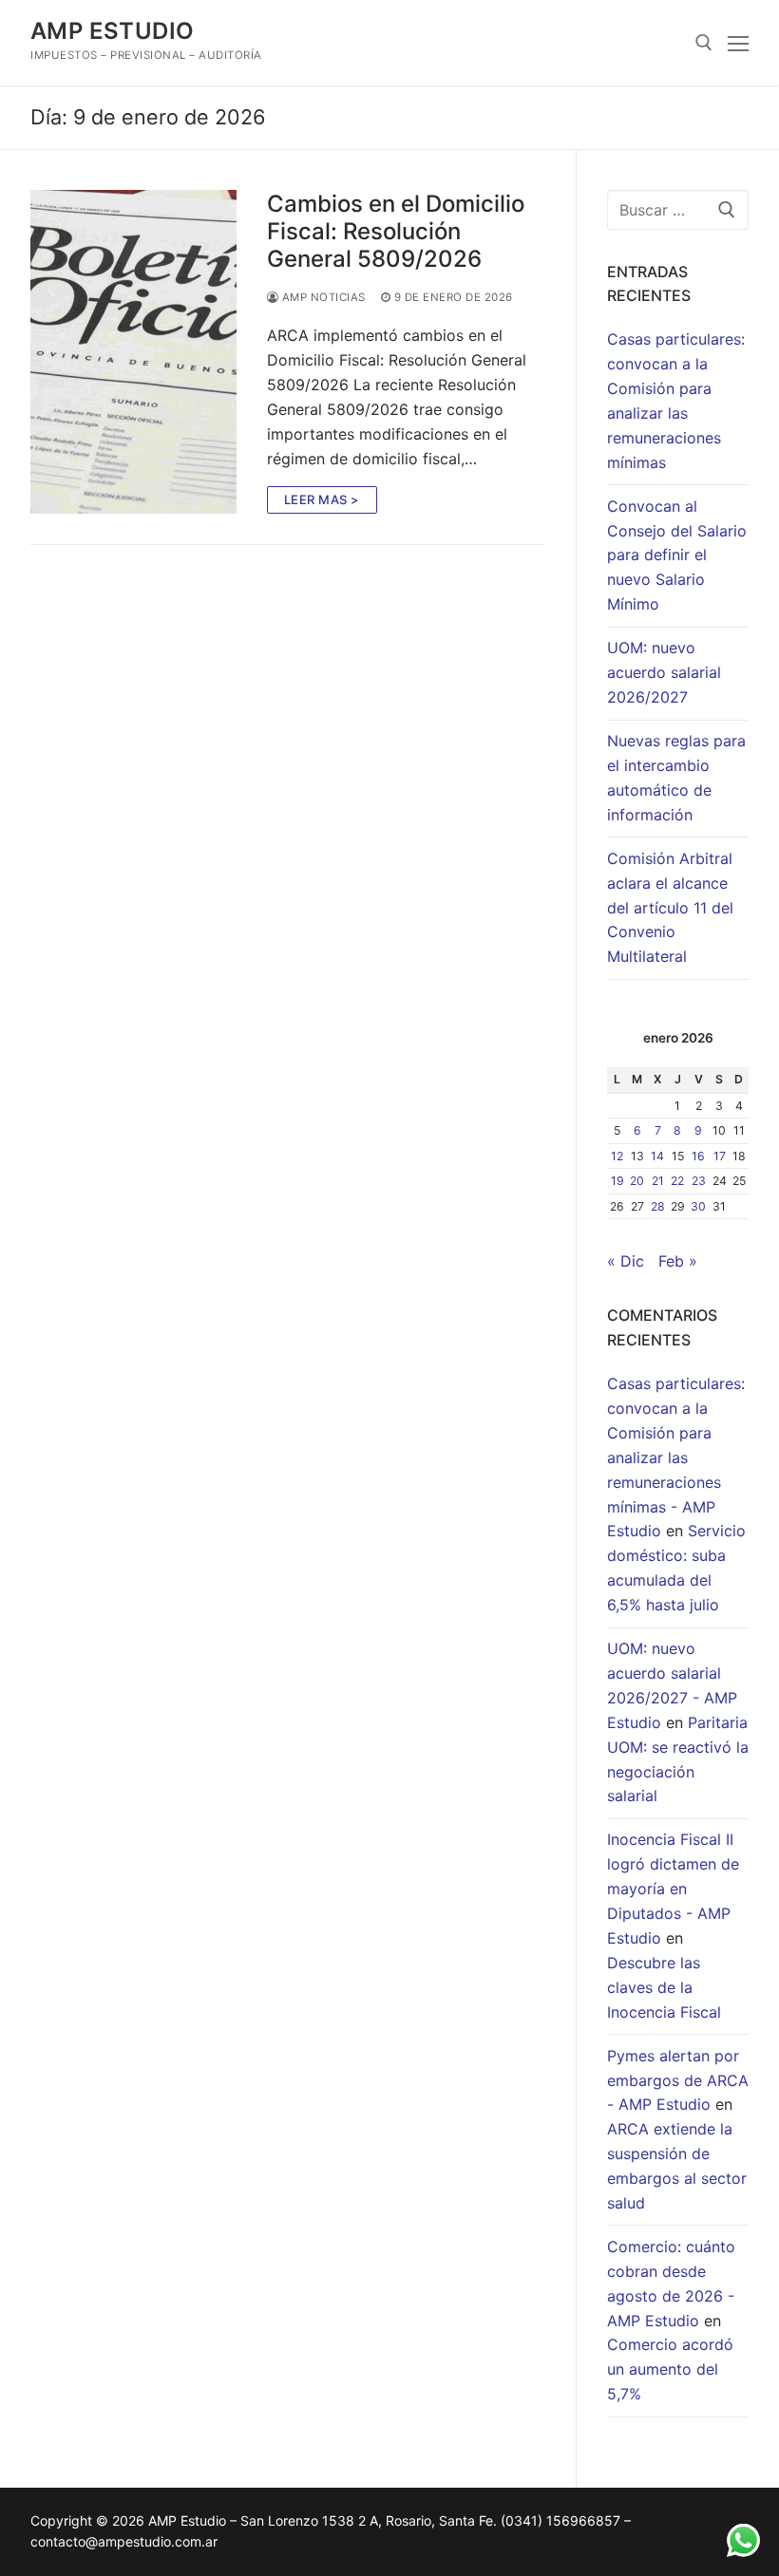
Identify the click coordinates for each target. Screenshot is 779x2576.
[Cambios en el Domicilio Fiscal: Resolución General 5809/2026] (133, 352)
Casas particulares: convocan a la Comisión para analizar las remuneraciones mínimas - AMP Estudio (676, 1457)
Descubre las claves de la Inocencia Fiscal (664, 1987)
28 (658, 1206)
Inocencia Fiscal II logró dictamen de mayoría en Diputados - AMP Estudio (673, 1889)
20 (637, 1181)
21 (658, 1181)
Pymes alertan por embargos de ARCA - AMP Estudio (678, 2080)
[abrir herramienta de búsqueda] (704, 43)
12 (617, 1156)
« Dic (626, 1261)
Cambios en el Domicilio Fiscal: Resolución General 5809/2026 (396, 231)
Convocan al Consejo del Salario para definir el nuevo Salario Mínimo (677, 555)
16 (698, 1156)
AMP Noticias (322, 297)
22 (677, 1181)
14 (657, 1156)
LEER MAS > (322, 499)
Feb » (678, 1261)
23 (699, 1181)
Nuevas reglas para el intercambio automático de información (676, 778)
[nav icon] (738, 43)
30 (698, 1206)
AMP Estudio (112, 31)
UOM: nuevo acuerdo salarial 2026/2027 (664, 672)
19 (617, 1181)
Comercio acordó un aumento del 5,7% (670, 2369)
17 (720, 1156)
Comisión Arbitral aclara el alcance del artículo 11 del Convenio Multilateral (670, 908)
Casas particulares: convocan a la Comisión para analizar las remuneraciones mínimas (676, 400)
